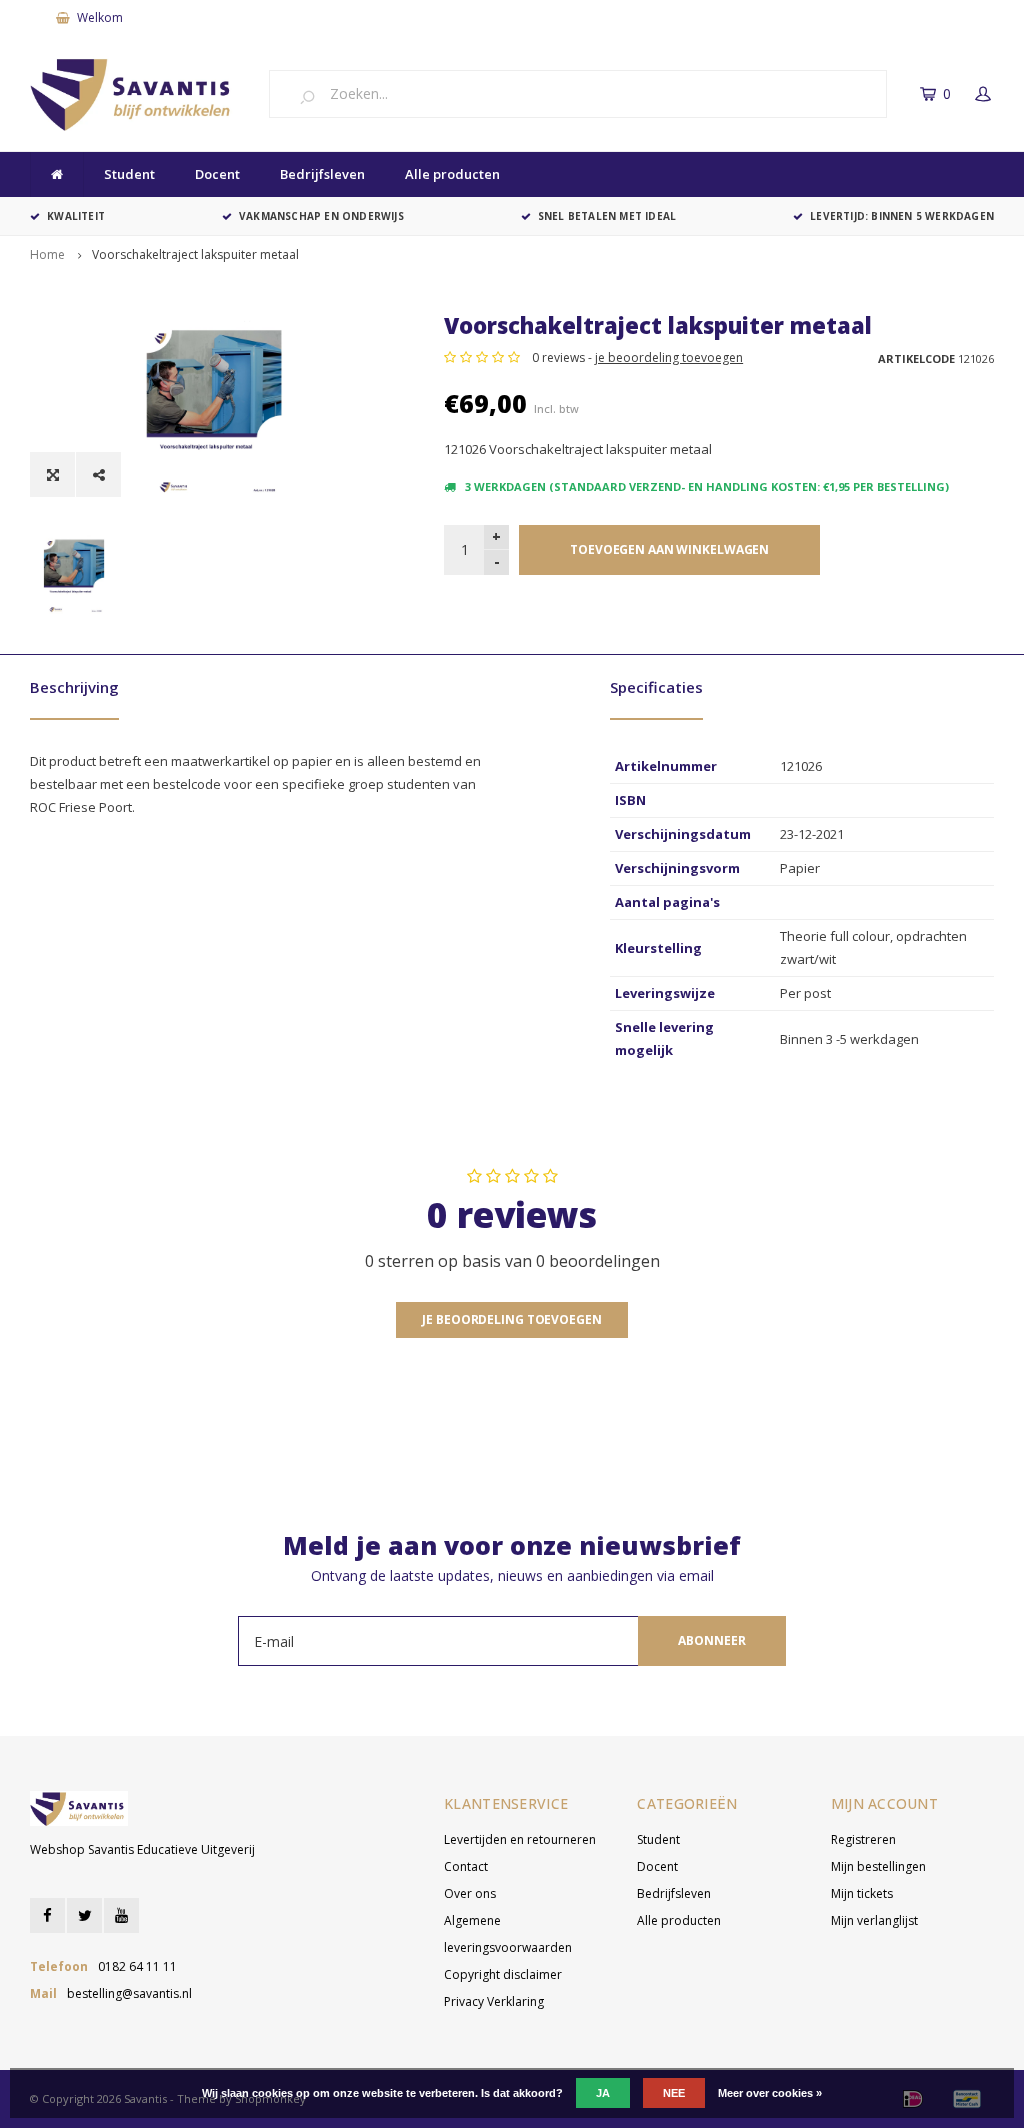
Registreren (863, 1839)
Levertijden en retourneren (520, 1839)
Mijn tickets (862, 1893)
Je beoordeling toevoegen (511, 1319)
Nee (674, 2093)
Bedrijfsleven (322, 174)
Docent (217, 174)
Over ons (470, 1893)
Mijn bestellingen (878, 1866)
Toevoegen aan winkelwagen (669, 549)
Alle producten (452, 174)
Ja (603, 2093)
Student (129, 174)
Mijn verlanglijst (874, 1920)
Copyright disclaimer (503, 1974)
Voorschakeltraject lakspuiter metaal (195, 254)
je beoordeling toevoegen (669, 357)
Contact (466, 1866)
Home (47, 254)
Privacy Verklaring (494, 2001)
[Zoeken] (315, 96)
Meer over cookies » (770, 2093)
